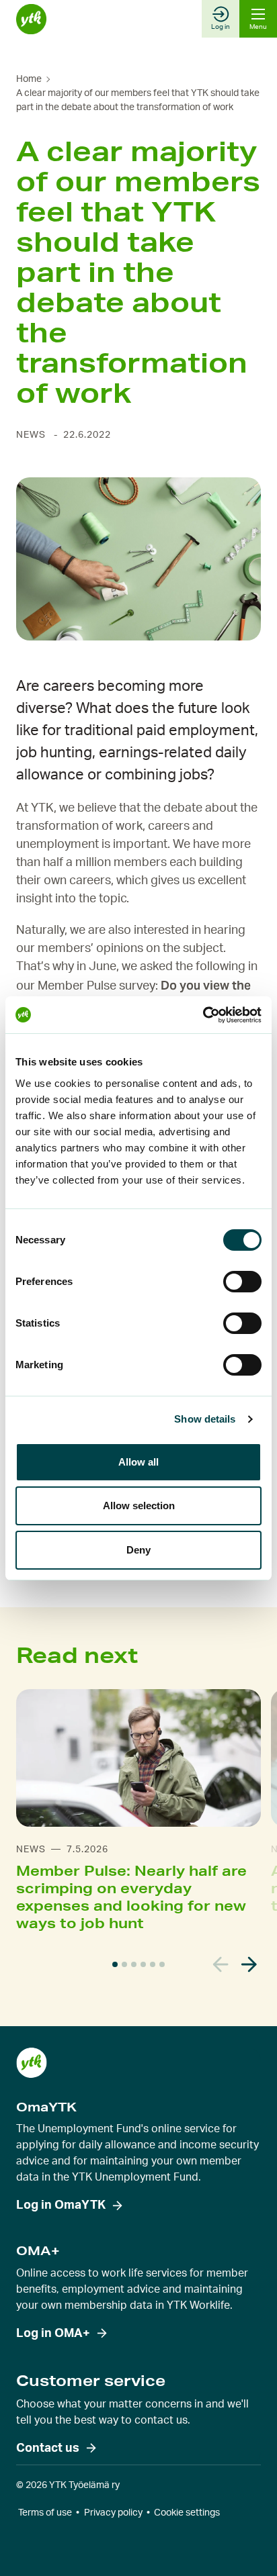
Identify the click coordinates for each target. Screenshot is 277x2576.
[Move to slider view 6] (162, 1964)
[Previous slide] (221, 1965)
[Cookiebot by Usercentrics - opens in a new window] (203, 1015)
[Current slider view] (115, 1964)
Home (29, 79)
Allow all (138, 1462)
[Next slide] (249, 1965)
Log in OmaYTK (61, 2205)
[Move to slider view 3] (134, 1964)
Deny (138, 1550)
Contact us (48, 2448)
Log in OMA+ (53, 2334)
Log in (221, 27)
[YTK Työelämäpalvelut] (31, 19)
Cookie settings (187, 2513)
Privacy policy (113, 2513)
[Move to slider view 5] (153, 1964)
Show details (205, 1419)
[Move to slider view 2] (124, 1964)
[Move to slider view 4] (143, 1964)
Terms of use (45, 2513)
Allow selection (139, 1506)
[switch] (242, 1282)
